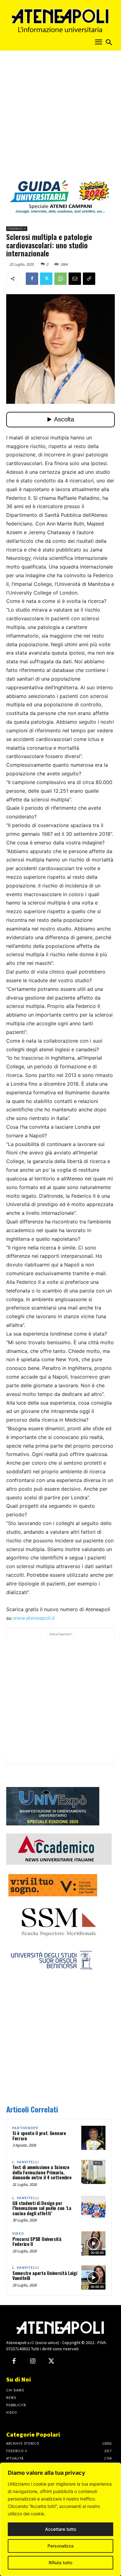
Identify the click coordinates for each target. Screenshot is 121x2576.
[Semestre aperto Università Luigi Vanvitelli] (93, 2277)
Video (18, 2234)
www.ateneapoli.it (34, 1618)
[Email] (75, 279)
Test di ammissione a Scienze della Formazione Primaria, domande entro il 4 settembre (42, 2172)
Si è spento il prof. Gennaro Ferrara (39, 2136)
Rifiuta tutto (60, 2563)
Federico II (17, 229)
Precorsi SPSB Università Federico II (37, 2241)
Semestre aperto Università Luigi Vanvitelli (45, 2275)
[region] (60, 2519)
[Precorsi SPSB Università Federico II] (93, 2243)
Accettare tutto (60, 2529)
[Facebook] (32, 279)
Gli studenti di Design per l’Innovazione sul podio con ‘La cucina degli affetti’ (42, 2208)
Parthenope (25, 2128)
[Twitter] (46, 279)
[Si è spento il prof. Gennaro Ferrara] (93, 2138)
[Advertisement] (60, 117)
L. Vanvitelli (25, 2162)
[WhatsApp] (60, 279)
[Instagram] (33, 2361)
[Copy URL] (89, 279)
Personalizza (60, 2546)
